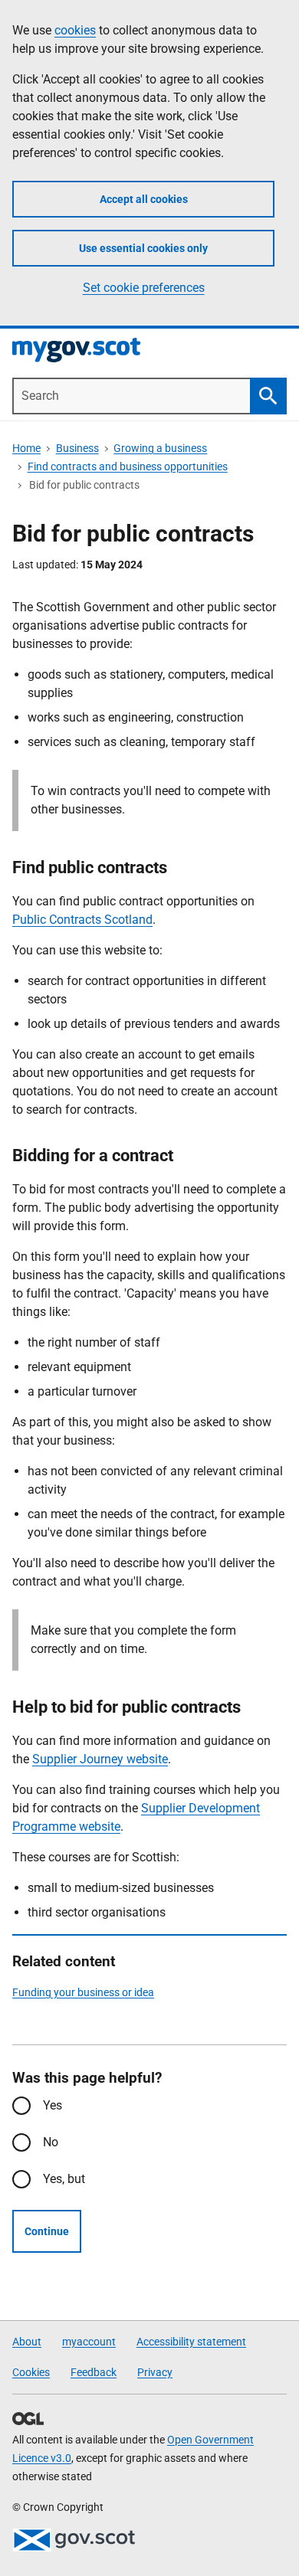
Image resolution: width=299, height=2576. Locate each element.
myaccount (89, 2342)
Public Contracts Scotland (82, 920)
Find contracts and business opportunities (128, 466)
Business (77, 448)
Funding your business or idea (83, 1992)
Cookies (31, 2372)
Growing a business (160, 448)
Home (26, 448)
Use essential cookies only (143, 248)
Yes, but (64, 2179)
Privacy (155, 2372)
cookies (75, 30)
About (27, 2342)
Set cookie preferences (144, 288)
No (51, 2142)
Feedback (94, 2372)
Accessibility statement (191, 2342)
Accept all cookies (144, 199)
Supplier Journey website (100, 1759)
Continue (47, 2231)
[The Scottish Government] (74, 2540)
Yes (53, 2105)
